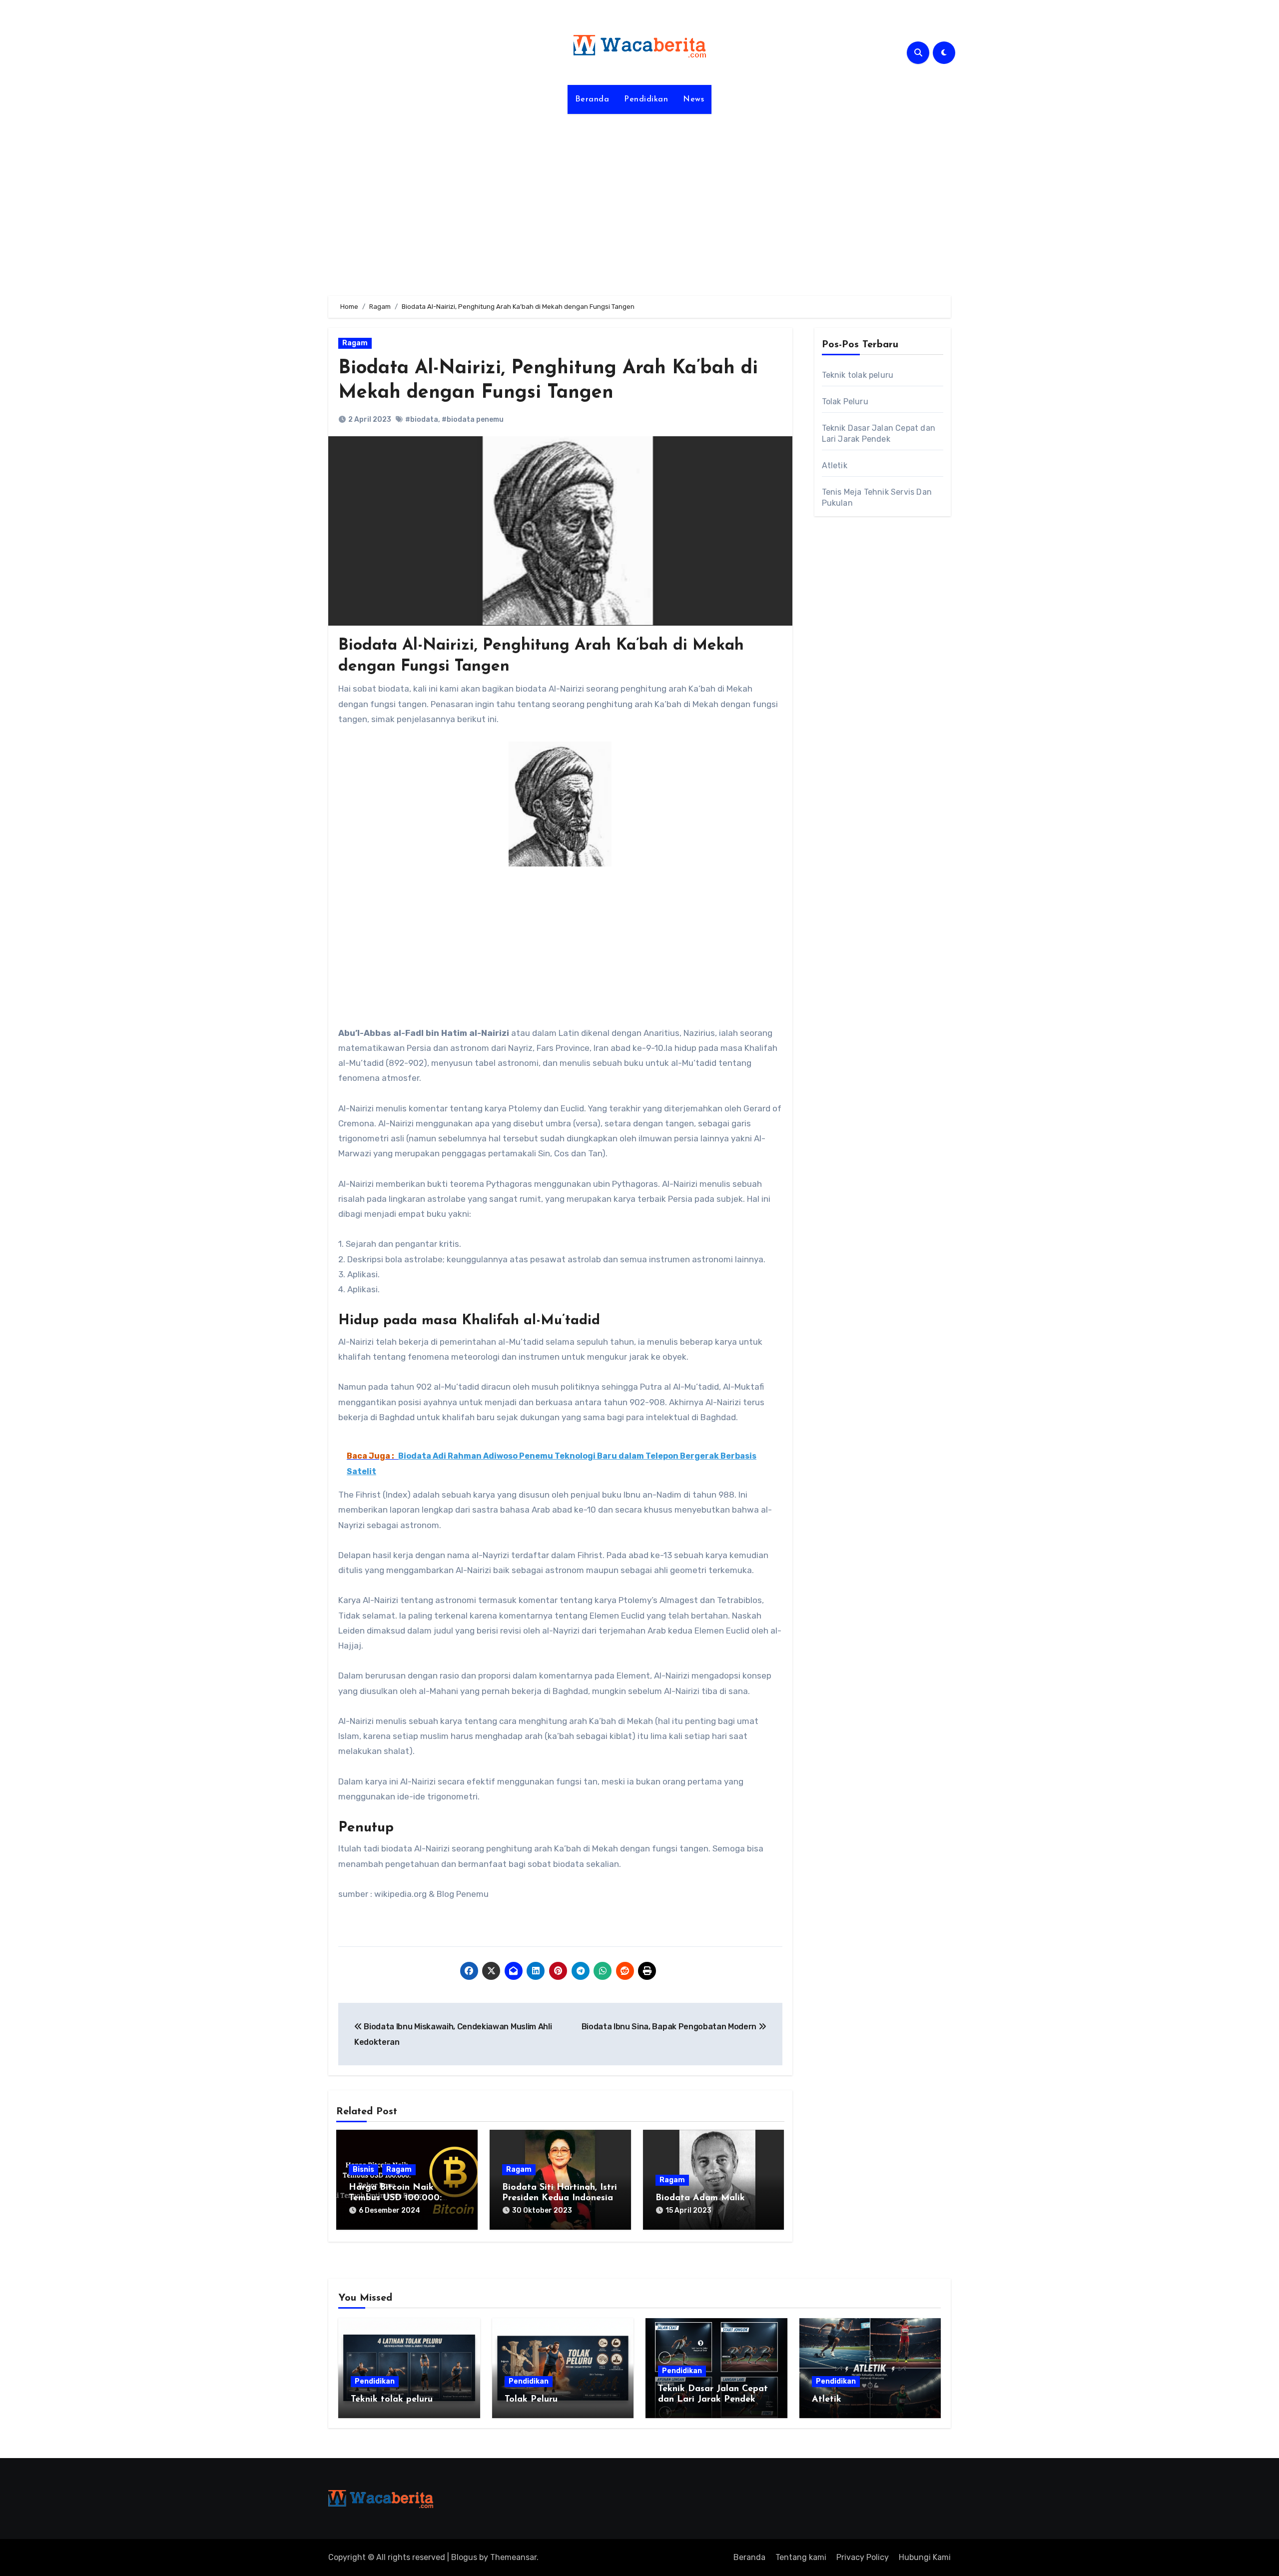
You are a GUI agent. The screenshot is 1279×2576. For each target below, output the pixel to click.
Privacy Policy (863, 2557)
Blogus (464, 2557)
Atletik (835, 465)
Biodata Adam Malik (700, 2198)
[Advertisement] (639, 199)
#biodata (422, 420)
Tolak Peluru (845, 402)
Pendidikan (646, 99)
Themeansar (513, 2557)
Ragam (355, 343)
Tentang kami (801, 2557)
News (693, 99)
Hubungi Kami (925, 2557)
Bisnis (363, 2169)
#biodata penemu (473, 420)
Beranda (592, 99)
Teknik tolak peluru (858, 375)
